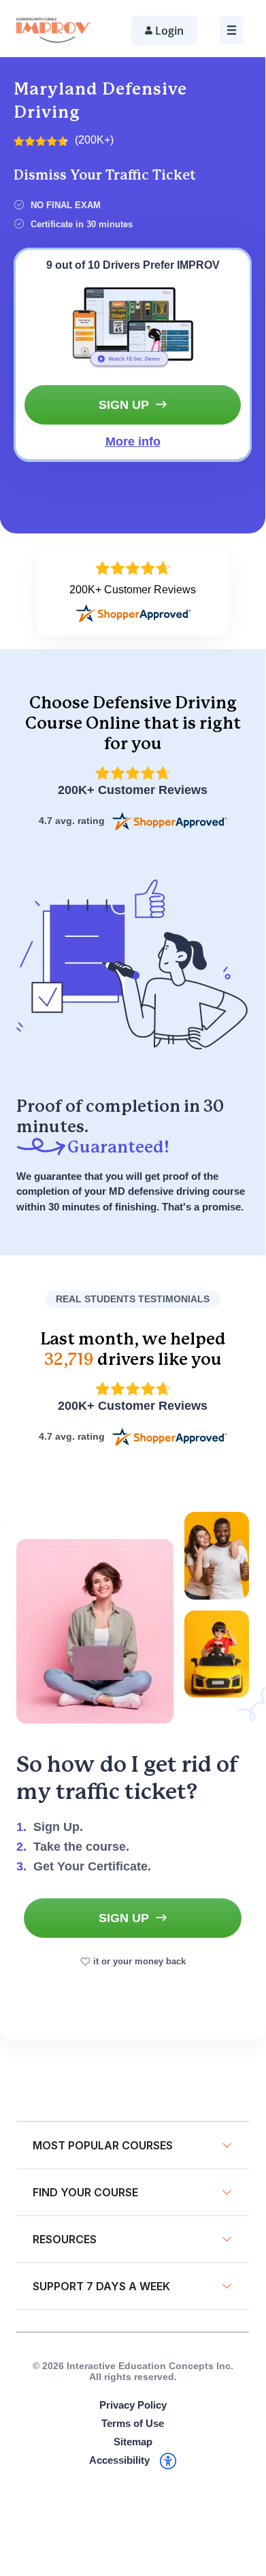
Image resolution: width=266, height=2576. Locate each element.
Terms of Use (133, 2423)
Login (169, 31)
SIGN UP (124, 405)
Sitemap (133, 2442)
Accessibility (119, 2460)
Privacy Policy (133, 2405)
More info (133, 442)
